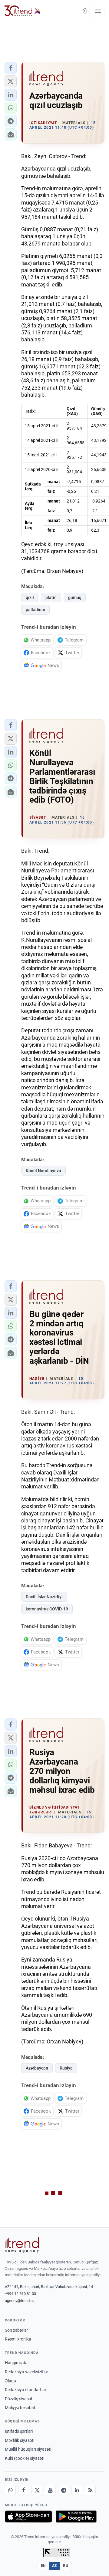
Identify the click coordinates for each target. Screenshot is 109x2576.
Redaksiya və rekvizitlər (26, 2372)
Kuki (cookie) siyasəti (25, 2458)
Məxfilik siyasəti (20, 2440)
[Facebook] (24, 2490)
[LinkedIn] (77, 2490)
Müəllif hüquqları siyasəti (28, 2449)
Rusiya (66, 2068)
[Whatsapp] (10, 2490)
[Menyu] (98, 11)
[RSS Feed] (90, 2490)
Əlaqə (10, 2381)
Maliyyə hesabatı (21, 2408)
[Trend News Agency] (22, 2245)
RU (66, 2566)
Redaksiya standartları (26, 2390)
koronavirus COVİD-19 (47, 1609)
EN (43, 2566)
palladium (35, 610)
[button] (11, 68)
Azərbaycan (37, 2068)
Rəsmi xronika (18, 2339)
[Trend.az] (23, 11)
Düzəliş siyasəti (19, 2399)
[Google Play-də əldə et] (76, 2517)
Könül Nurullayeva (43, 1171)
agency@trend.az (20, 2301)
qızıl (30, 597)
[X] (37, 2490)
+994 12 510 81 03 (20, 2294)
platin (51, 597)
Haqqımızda (16, 2363)
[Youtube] (50, 2490)
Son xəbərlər (16, 2330)
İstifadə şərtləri (19, 2431)
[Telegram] (64, 2490)
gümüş (75, 597)
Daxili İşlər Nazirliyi (44, 1597)
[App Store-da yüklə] (28, 2517)
